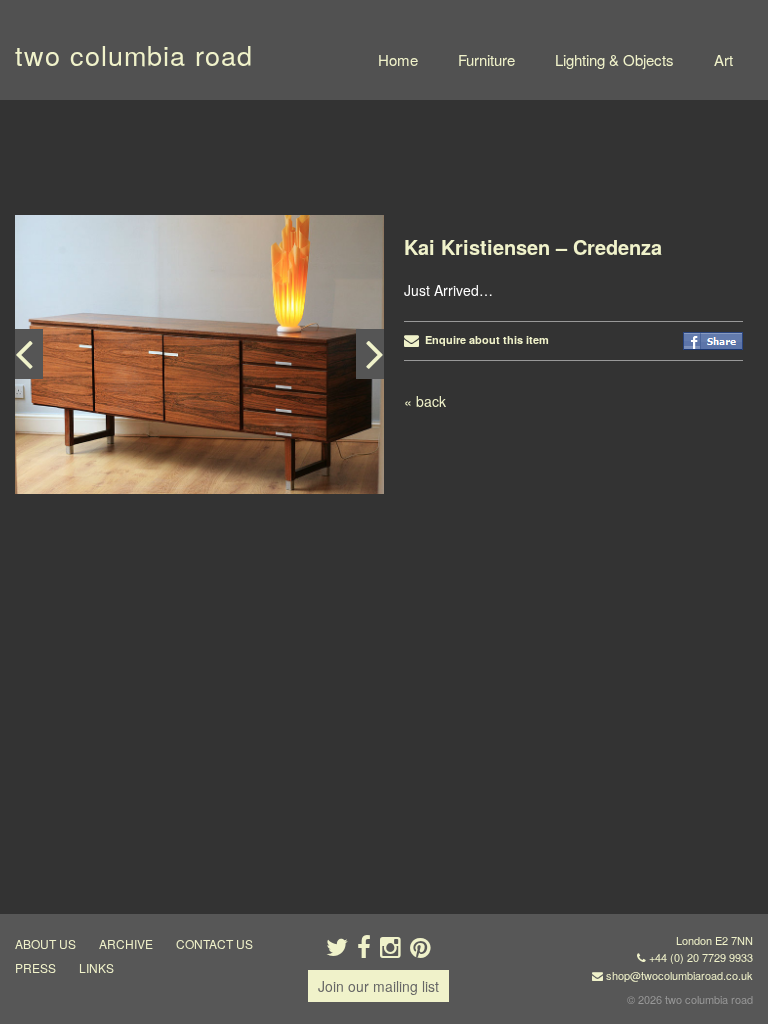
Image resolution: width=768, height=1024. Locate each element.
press (35, 967)
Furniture (486, 59)
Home (398, 59)
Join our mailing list (378, 986)
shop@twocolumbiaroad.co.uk (679, 975)
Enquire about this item (484, 339)
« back (425, 401)
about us (45, 943)
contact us (214, 943)
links (96, 967)
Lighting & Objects (614, 59)
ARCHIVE (126, 943)
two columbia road (134, 54)
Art (723, 59)
